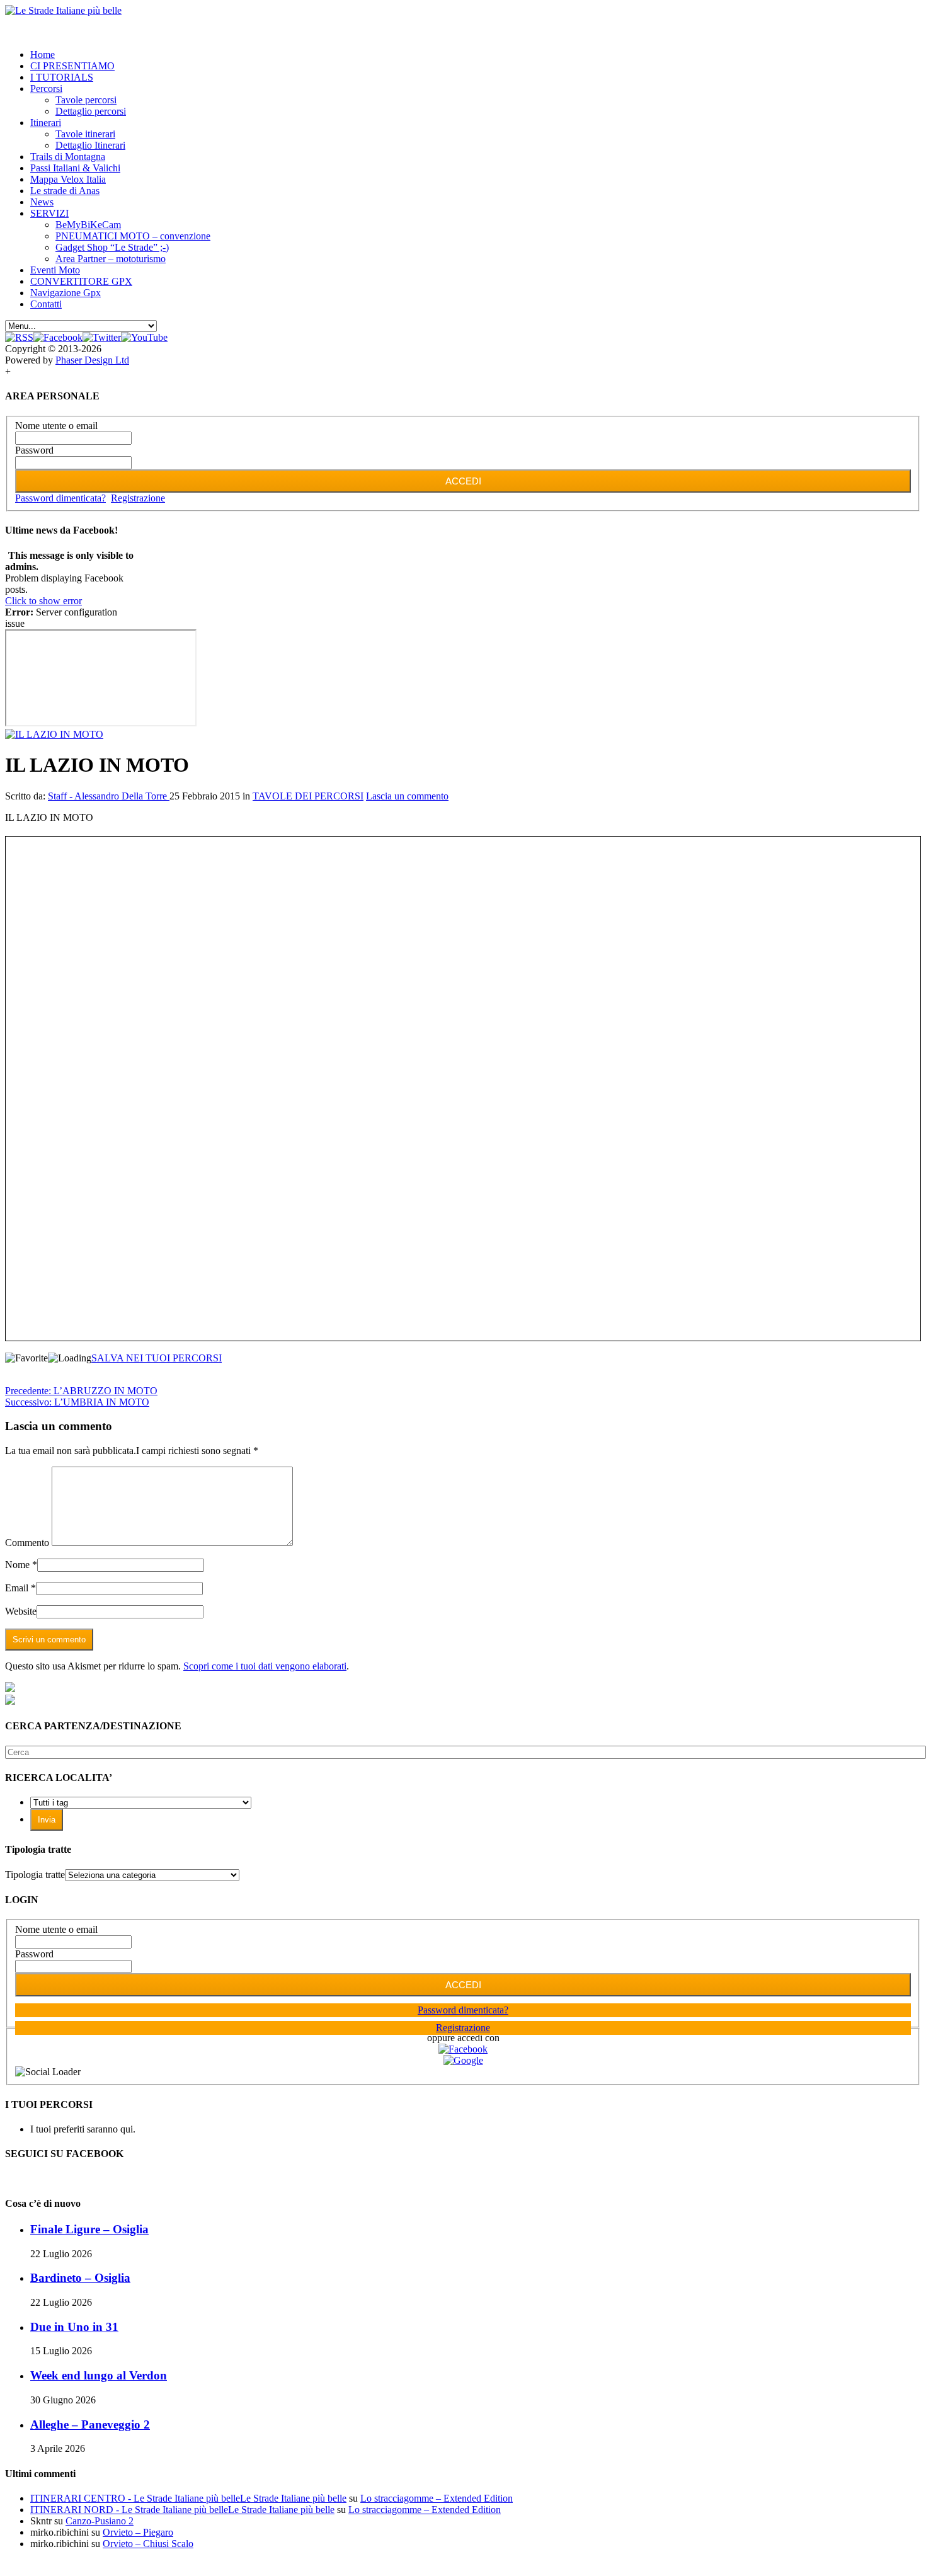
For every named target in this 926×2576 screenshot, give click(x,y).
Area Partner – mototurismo (111, 259)
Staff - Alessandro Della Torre (109, 796)
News (42, 202)
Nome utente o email (56, 426)
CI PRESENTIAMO (72, 66)
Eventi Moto (55, 270)
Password (34, 450)
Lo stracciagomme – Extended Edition (437, 2498)
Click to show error (43, 601)
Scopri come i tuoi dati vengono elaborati (265, 1666)
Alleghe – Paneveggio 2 (90, 2424)
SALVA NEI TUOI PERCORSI (157, 1358)
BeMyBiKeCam (88, 225)
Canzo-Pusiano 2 (100, 2521)
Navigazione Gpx (66, 293)
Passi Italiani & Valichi (75, 168)
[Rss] (19, 337)
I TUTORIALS (62, 77)
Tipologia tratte (35, 1875)
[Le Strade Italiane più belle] (63, 10)
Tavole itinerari (85, 134)
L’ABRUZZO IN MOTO (81, 1391)
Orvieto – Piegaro (138, 2532)
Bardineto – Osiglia (80, 2278)
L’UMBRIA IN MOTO (77, 1402)
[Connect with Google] (463, 2060)
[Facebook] (58, 337)
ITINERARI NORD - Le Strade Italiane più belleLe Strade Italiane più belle (182, 2510)
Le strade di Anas (65, 191)
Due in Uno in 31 (74, 2327)
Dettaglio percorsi (91, 111)
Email (17, 1588)
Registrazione (138, 498)
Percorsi (46, 89)
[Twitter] (102, 337)
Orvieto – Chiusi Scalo (148, 2544)
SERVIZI (49, 213)
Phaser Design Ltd (92, 360)
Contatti (46, 304)
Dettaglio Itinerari (90, 145)
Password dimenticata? (60, 498)
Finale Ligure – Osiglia (89, 2229)
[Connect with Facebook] (463, 2049)
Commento (27, 1543)
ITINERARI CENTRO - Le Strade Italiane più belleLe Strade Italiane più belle (188, 2498)
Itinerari (46, 123)
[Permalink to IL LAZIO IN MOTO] (54, 734)
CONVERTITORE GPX (81, 281)
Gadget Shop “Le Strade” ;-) (112, 247)
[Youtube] (144, 337)
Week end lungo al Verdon (99, 2375)
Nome (17, 1565)
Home (43, 54)
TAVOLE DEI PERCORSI (308, 796)
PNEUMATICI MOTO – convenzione (133, 236)
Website (21, 1611)
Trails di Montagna (68, 157)
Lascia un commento (407, 796)
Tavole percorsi (86, 100)
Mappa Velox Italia (68, 179)
